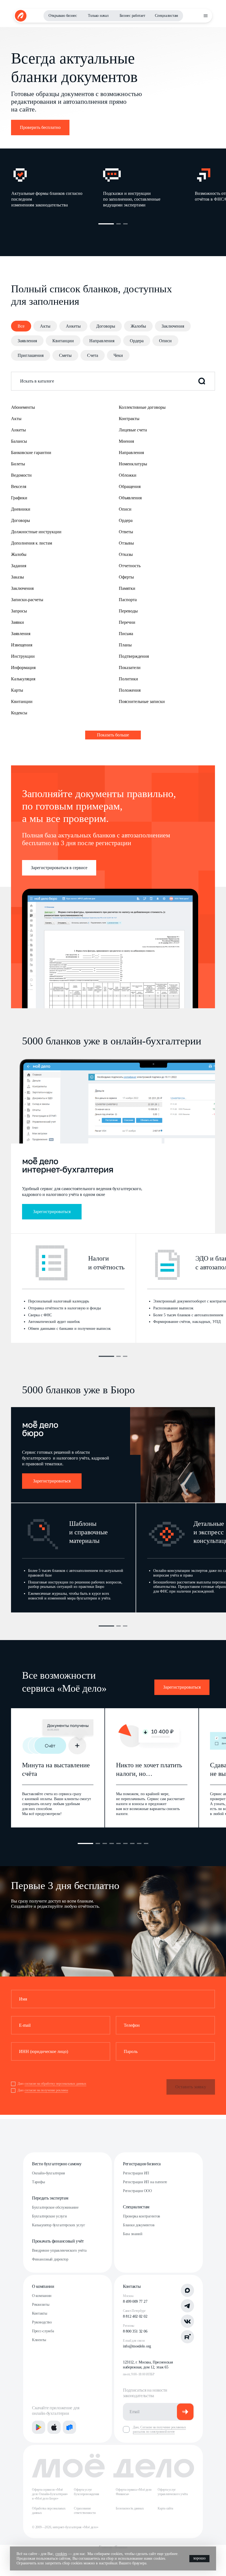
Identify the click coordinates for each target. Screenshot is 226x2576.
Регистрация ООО (137, 2191)
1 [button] (106, 224)
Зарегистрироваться (52, 1212)
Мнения (126, 441)
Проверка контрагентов (142, 2216)
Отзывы (126, 543)
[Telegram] (187, 2306)
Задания (19, 566)
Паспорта (128, 600)
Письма (126, 634)
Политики (128, 679)
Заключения (173, 326)
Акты (45, 326)
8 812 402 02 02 (135, 2316)
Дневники (21, 509)
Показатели (130, 668)
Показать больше (113, 735)
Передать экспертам (50, 2198)
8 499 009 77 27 (135, 2302)
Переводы (128, 611)
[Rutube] (187, 2337)
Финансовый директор (50, 2259)
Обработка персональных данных (49, 2511)
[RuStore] (69, 2427)
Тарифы (38, 2182)
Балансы (19, 441)
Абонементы (23, 407)
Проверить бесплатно (40, 127)
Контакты (40, 2313)
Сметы (65, 355)
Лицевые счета (133, 430)
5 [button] (119, 1843)
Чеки (118, 355)
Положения (130, 690)
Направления (102, 341)
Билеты (18, 464)
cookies (61, 2554)
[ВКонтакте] (187, 2321)
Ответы (126, 532)
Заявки (18, 622)
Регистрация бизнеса (142, 2164)
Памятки (127, 588)
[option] (57, 187)
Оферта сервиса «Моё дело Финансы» (134, 2492)
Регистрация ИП (136, 2173)
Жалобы (138, 326)
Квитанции (63, 341)
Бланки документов (139, 2225)
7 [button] (132, 1843)
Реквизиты (41, 2305)
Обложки (128, 475)
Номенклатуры (133, 464)
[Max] (187, 2290)
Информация (23, 668)
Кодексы (19, 713)
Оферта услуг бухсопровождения (87, 2492)
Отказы (126, 554)
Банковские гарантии (31, 453)
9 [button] (146, 1843)
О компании (43, 2286)
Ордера (137, 341)
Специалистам (166, 16)
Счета (93, 355)
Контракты (129, 419)
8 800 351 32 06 (135, 2331)
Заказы (18, 577)
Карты (17, 690)
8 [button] (139, 1843)
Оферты (126, 577)
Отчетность (130, 566)
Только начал (98, 16)
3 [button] (125, 224)
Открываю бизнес (63, 16)
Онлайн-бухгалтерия (48, 2173)
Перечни (127, 622)
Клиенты (39, 2340)
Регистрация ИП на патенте (145, 2182)
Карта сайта (165, 2508)
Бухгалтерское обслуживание (55, 2207)
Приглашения (31, 355)
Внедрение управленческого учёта (59, 2250)
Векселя (19, 486)
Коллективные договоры (142, 407)
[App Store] (54, 2427)
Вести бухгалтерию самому (57, 2164)
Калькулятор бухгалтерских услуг (58, 2225)
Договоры (106, 326)
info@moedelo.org (137, 2346)
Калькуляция (23, 679)
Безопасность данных (130, 2508)
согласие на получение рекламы (46, 2090)
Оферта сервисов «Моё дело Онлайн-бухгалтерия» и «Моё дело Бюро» (50, 2494)
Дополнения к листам (32, 543)
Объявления (130, 498)
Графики (19, 498)
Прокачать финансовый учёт (58, 2241)
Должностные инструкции (36, 532)
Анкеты (73, 326)
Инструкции (23, 656)
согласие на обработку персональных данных (55, 2084)
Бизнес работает (132, 16)
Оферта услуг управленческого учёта (173, 2492)
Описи (165, 341)
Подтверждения (134, 656)
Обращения (130, 486)
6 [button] (125, 1843)
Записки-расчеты (27, 600)
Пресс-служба (43, 2331)
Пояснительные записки (142, 701)
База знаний (133, 2234)
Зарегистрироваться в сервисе (59, 868)
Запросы (19, 611)
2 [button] (119, 224)
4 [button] (112, 1843)
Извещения (22, 645)
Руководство (42, 2322)
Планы (125, 645)
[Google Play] (39, 2427)
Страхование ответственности (85, 2511)
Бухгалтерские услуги (49, 2216)
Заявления (27, 341)
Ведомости (21, 475)
